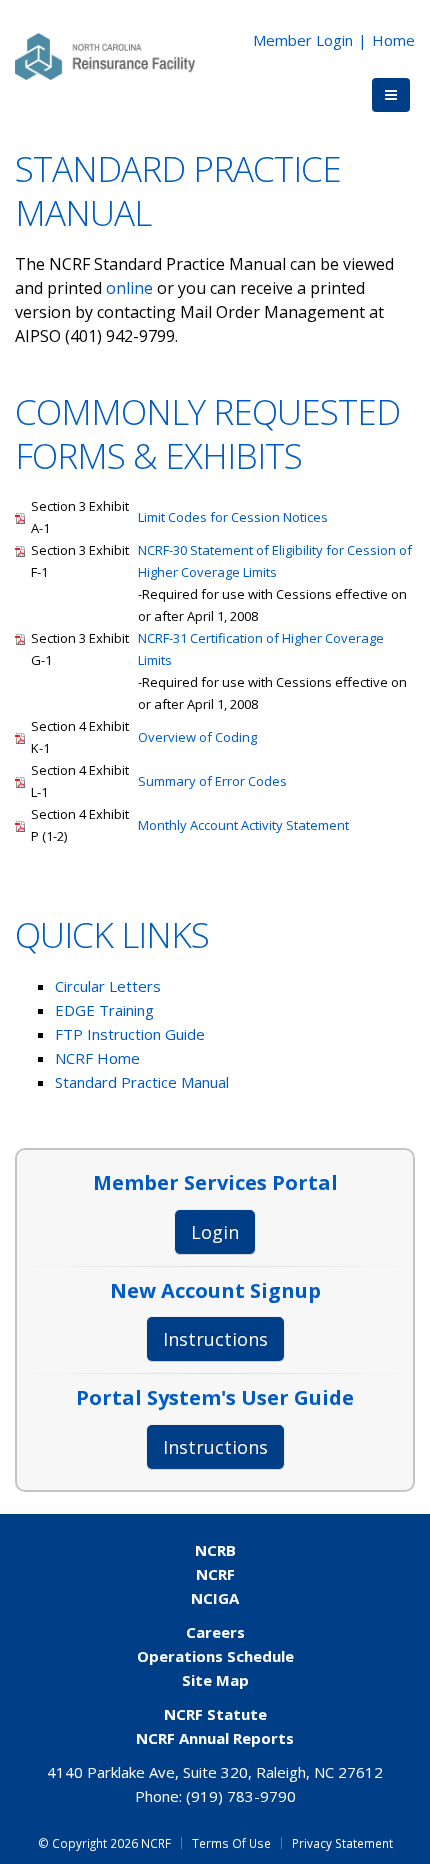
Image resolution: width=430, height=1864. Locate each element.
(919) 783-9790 (241, 1796)
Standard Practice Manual (142, 1082)
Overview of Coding (197, 737)
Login (215, 1232)
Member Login (303, 40)
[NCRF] (105, 55)
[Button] (391, 95)
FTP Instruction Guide (130, 1034)
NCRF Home (97, 1058)
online (131, 288)
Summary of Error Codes (212, 781)
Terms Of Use (231, 1843)
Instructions (215, 1339)
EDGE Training (104, 1010)
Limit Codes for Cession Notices (233, 517)
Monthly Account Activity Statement (243, 825)
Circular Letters (108, 986)
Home (393, 40)
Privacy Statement (342, 1843)
